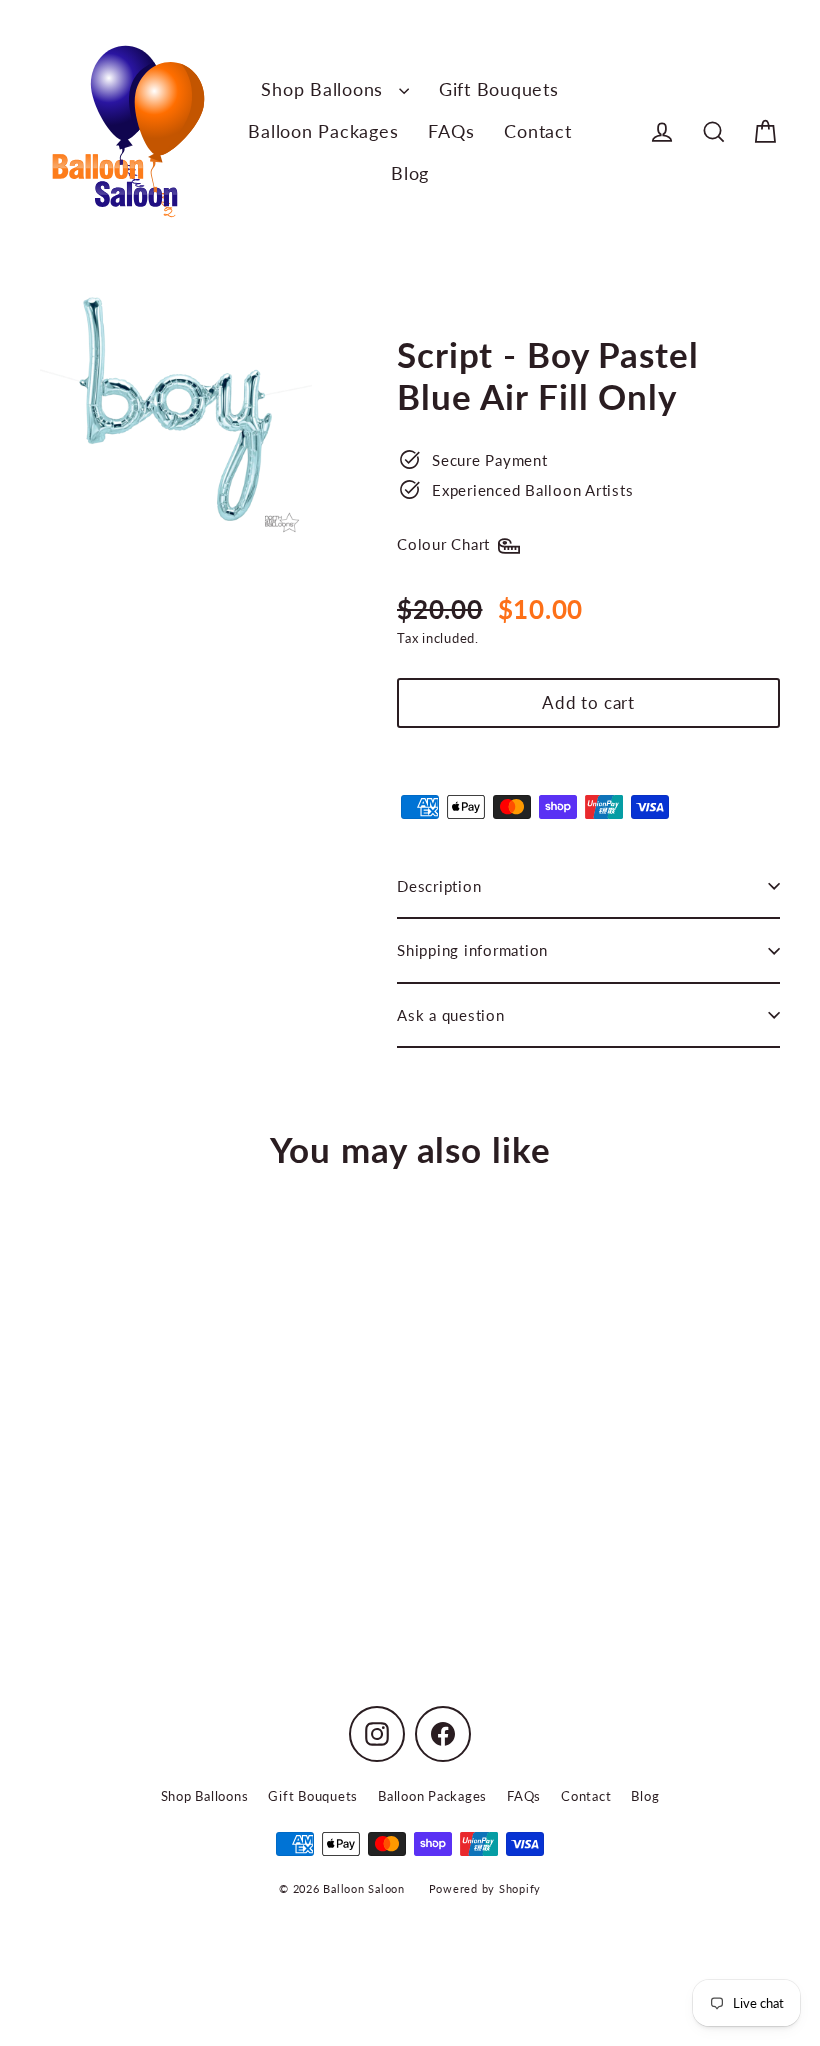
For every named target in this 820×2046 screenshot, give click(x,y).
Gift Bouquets (499, 89)
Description (439, 886)
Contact (537, 131)
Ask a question (451, 1015)
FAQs (451, 131)
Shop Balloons (325, 89)
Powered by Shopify (485, 1888)
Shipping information (472, 950)
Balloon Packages (323, 131)
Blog (410, 173)
